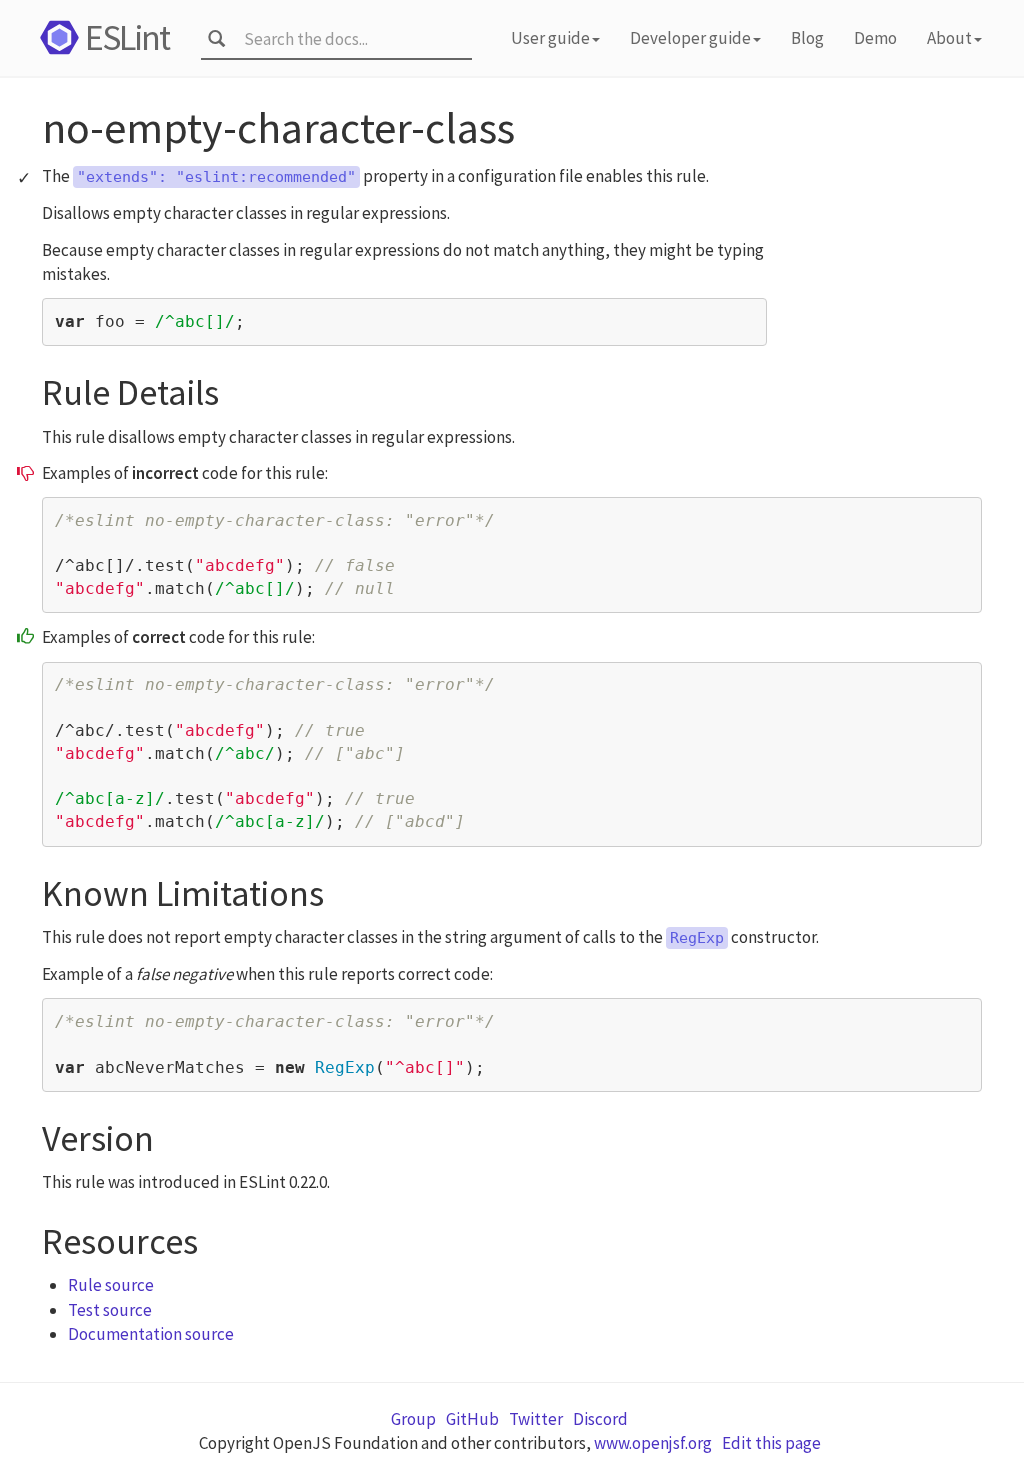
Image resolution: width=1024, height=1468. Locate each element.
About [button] (949, 38)
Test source (110, 1310)
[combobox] (351, 39)
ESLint (127, 37)
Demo (875, 38)
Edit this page (771, 1443)
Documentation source (151, 1334)
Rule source (111, 1285)
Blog (807, 38)
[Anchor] (238, 387)
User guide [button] (550, 38)
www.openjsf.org (653, 1443)
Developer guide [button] (690, 38)
